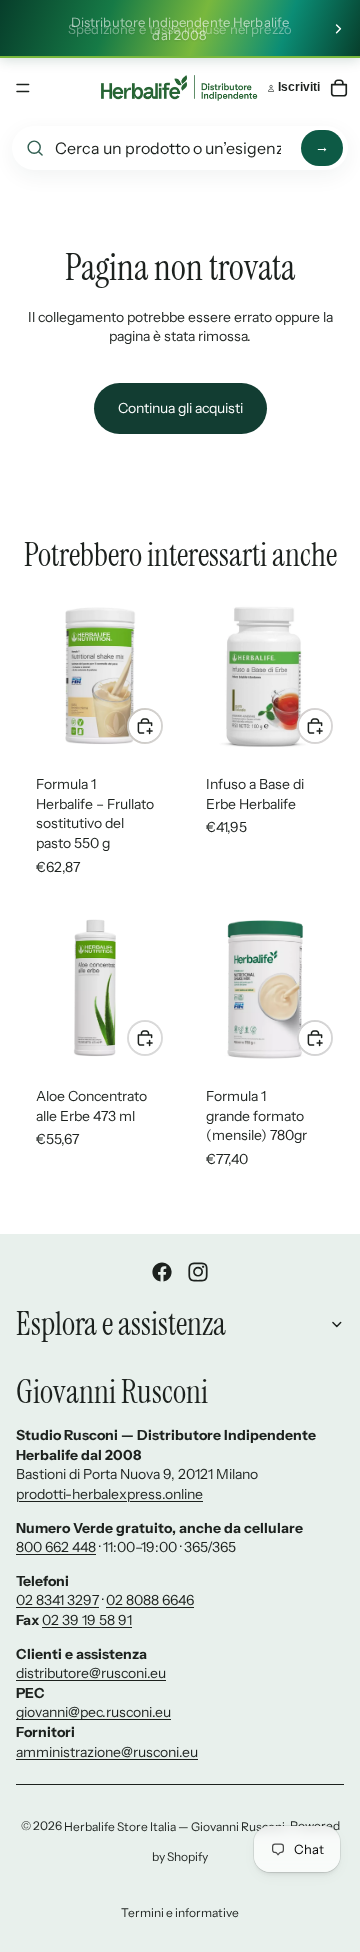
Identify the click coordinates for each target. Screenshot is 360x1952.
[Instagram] (198, 1272)
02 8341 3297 (57, 1600)
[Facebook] (162, 1272)
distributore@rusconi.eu (91, 1673)
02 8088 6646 (150, 1600)
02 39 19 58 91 (87, 1620)
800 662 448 (56, 1547)
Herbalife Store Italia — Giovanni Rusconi (174, 1826)
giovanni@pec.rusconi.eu (93, 1712)
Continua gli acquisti (180, 408)
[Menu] (23, 88)
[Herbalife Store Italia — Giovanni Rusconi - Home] (179, 88)
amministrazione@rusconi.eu (107, 1752)
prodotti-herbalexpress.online (109, 1494)
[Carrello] (339, 88)
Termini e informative (180, 1912)
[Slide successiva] (338, 29)
